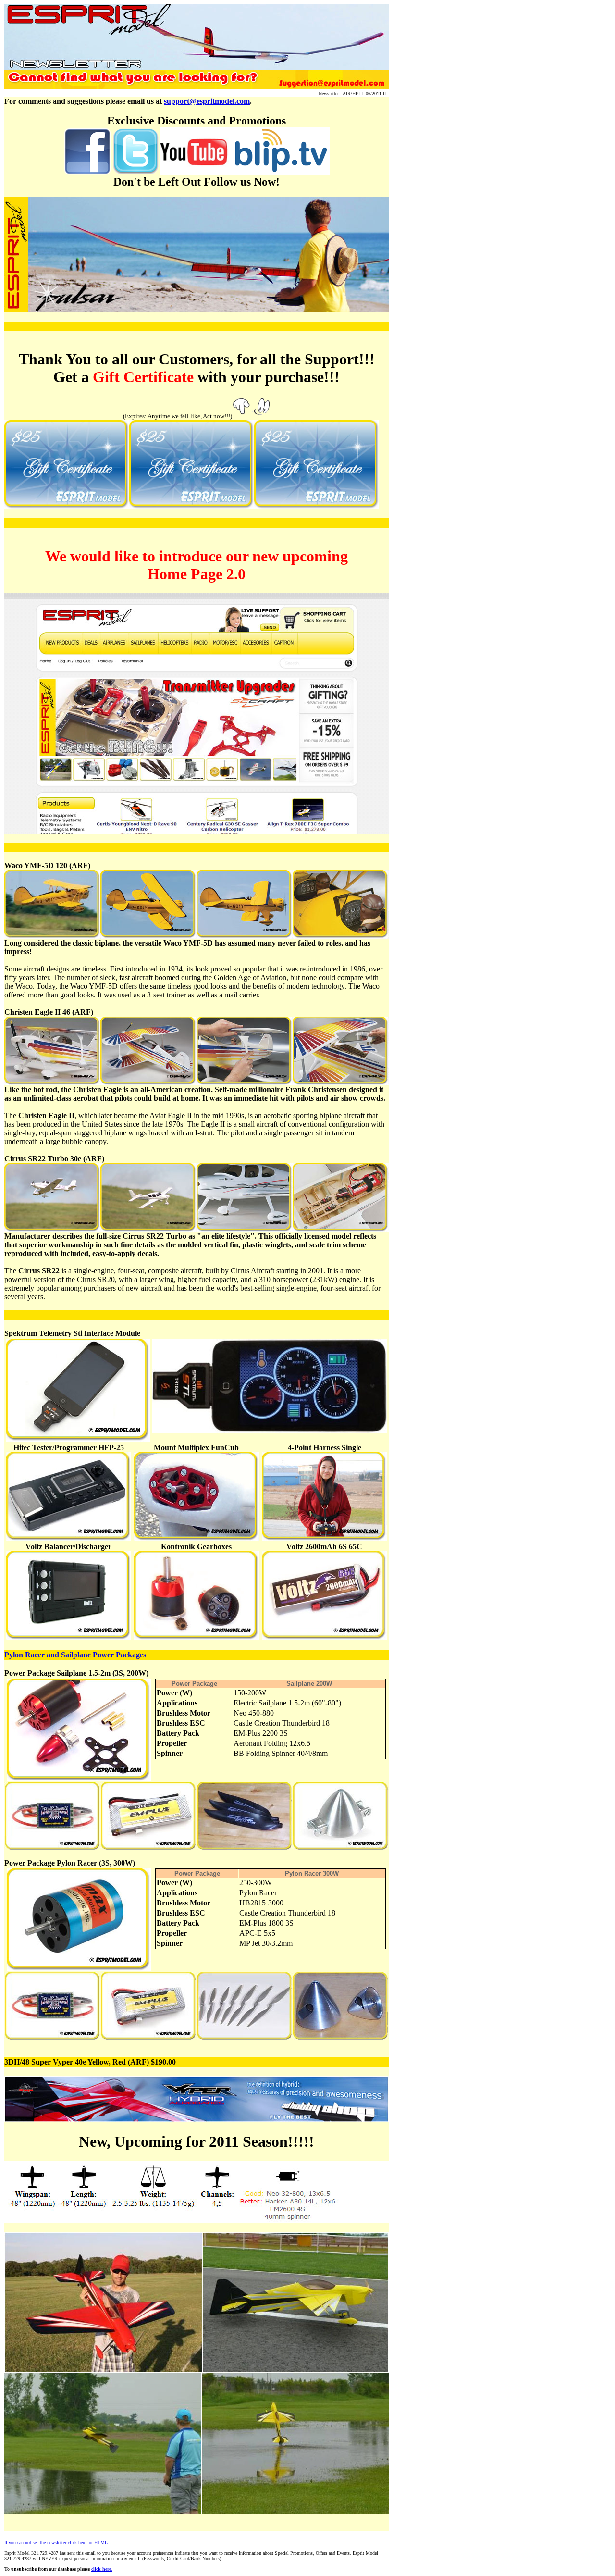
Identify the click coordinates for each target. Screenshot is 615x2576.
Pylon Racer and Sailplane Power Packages (75, 1655)
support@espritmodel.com (207, 101)
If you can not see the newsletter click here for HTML (56, 2543)
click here (101, 2569)
